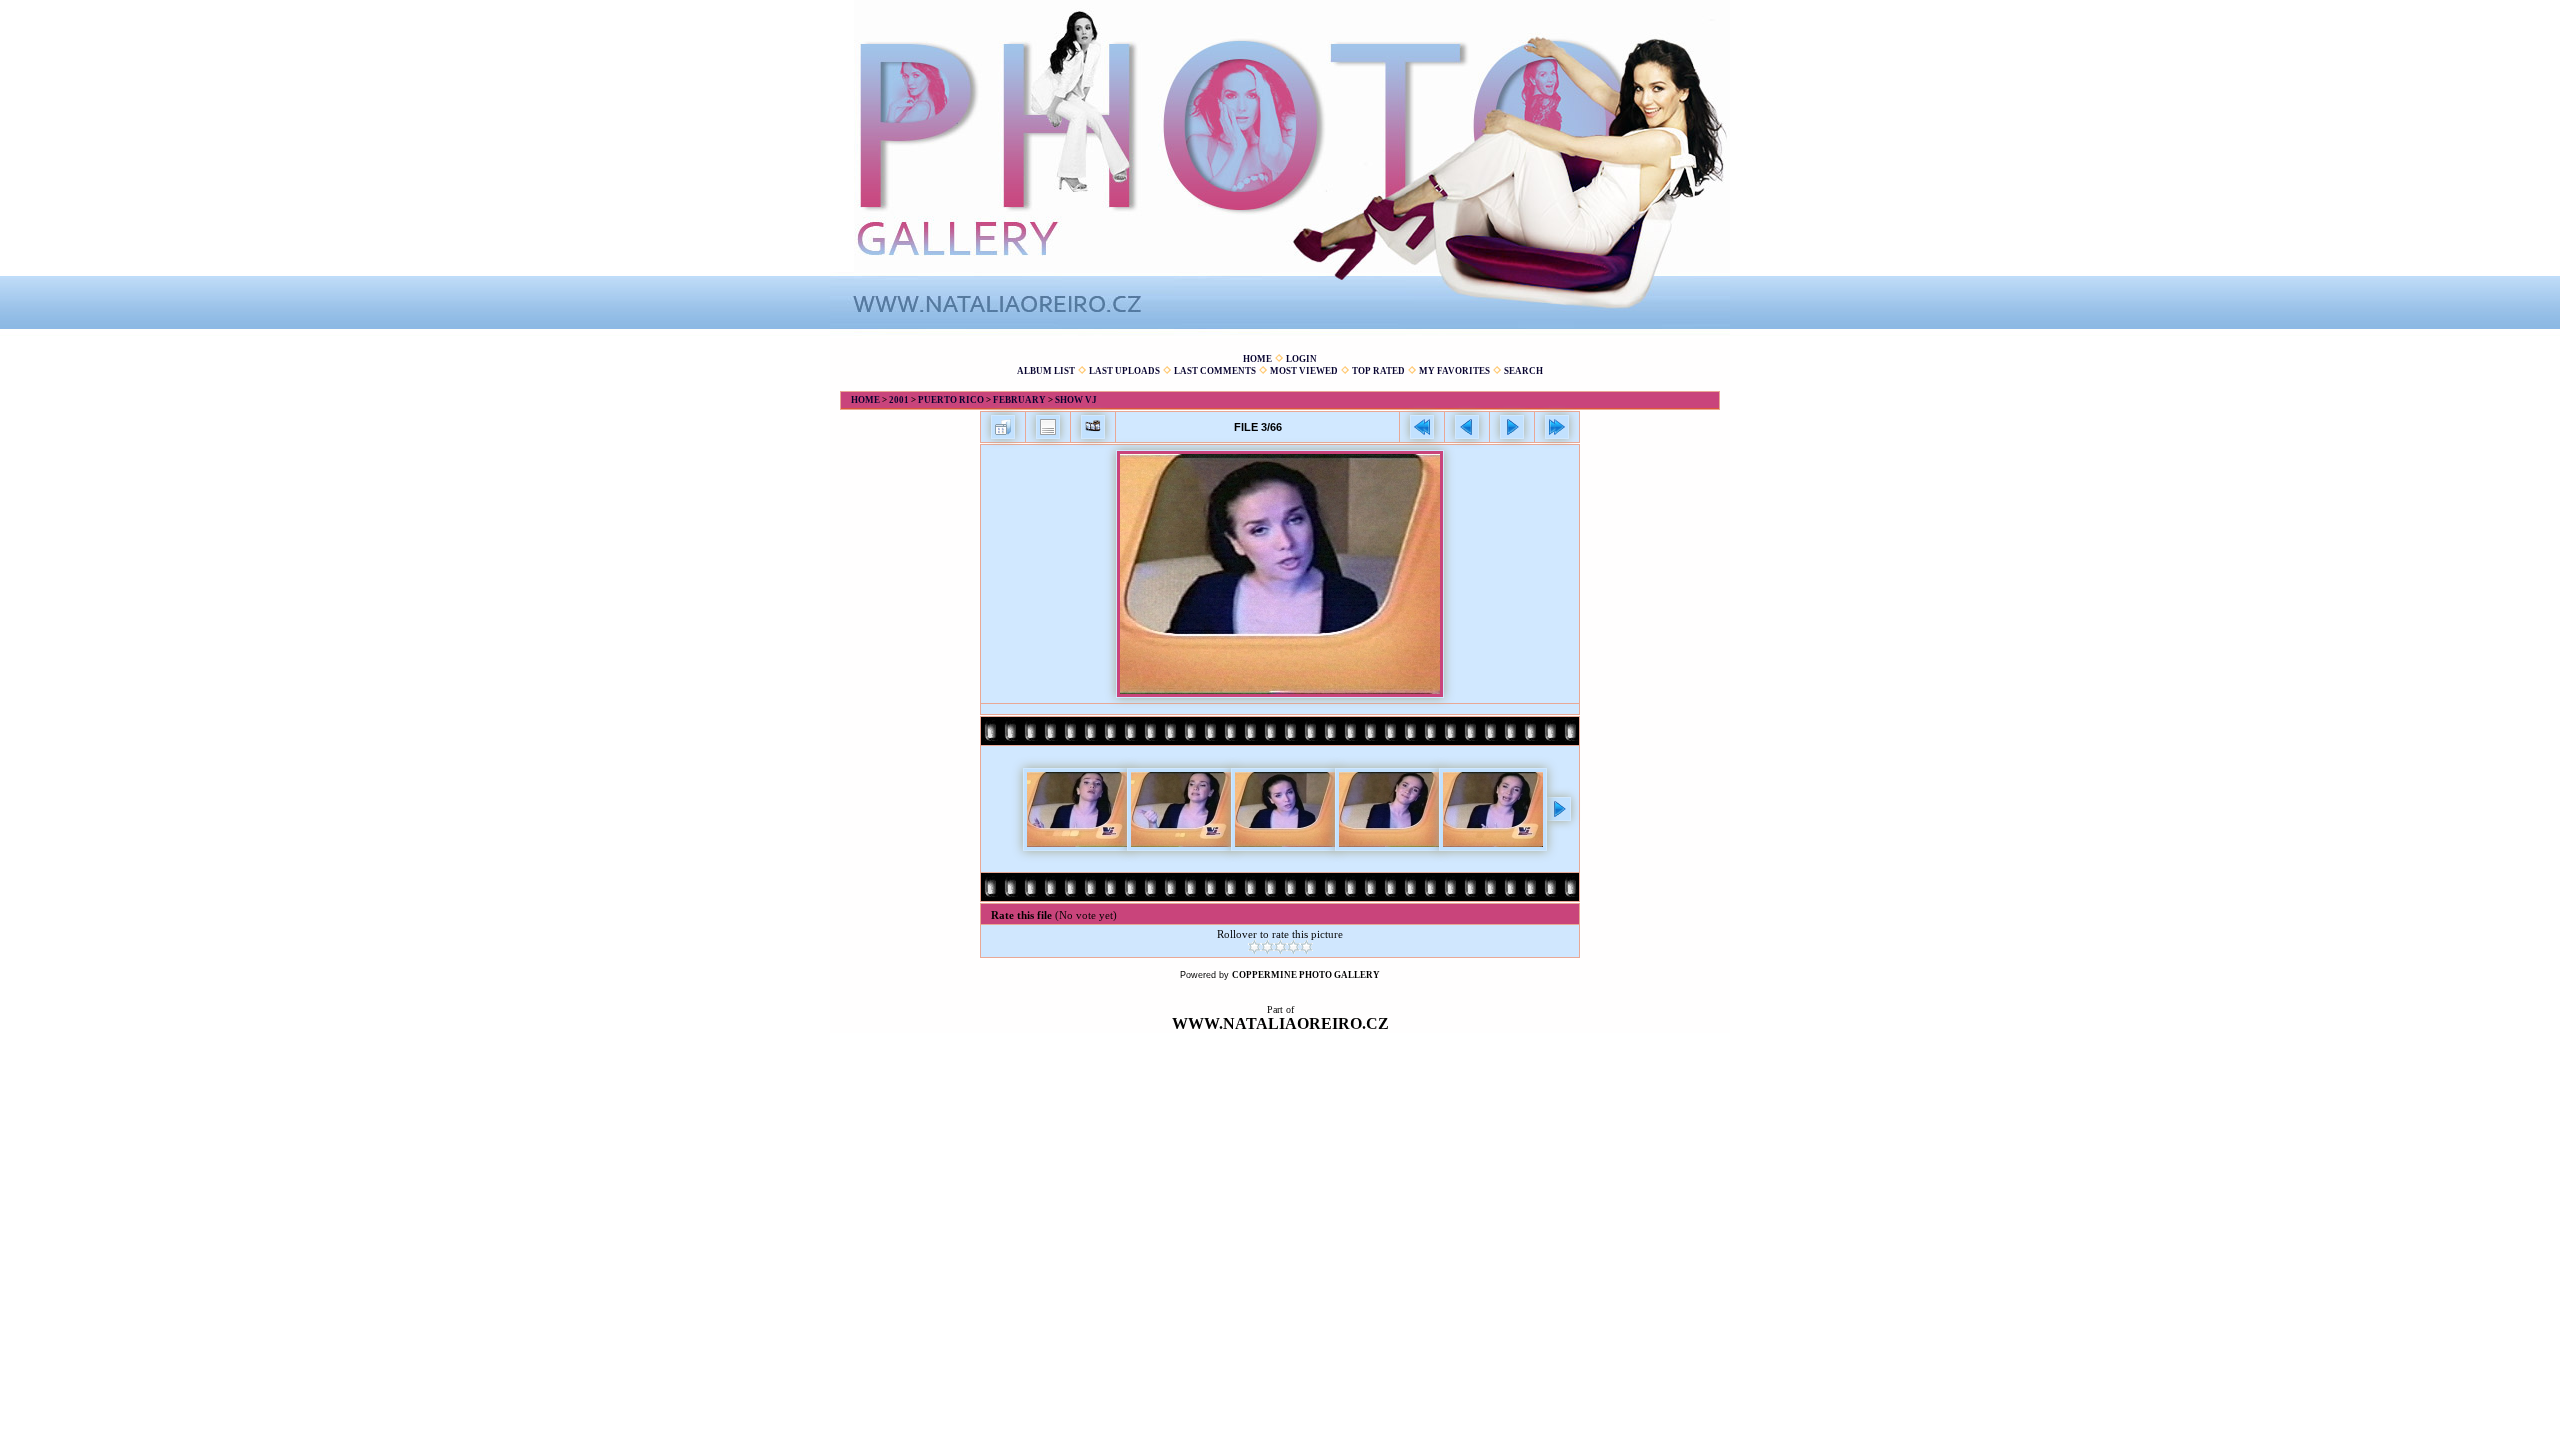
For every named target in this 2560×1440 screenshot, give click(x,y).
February (1019, 400)
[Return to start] (1422, 427)
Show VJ (1076, 400)
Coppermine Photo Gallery (1306, 975)
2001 (899, 400)
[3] (1280, 947)
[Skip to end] (1557, 427)
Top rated (1378, 371)
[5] (1306, 947)
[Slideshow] (1093, 427)
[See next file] (1512, 427)
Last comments (1215, 371)
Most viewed (1304, 371)
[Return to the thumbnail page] (1003, 427)
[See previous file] (1467, 427)
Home (1257, 359)
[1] (1254, 947)
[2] (1267, 947)
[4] (1293, 947)
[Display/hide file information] (1048, 427)
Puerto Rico (951, 400)
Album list (1046, 371)
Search (1523, 371)
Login (1301, 359)
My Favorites (1454, 371)
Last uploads (1124, 371)
